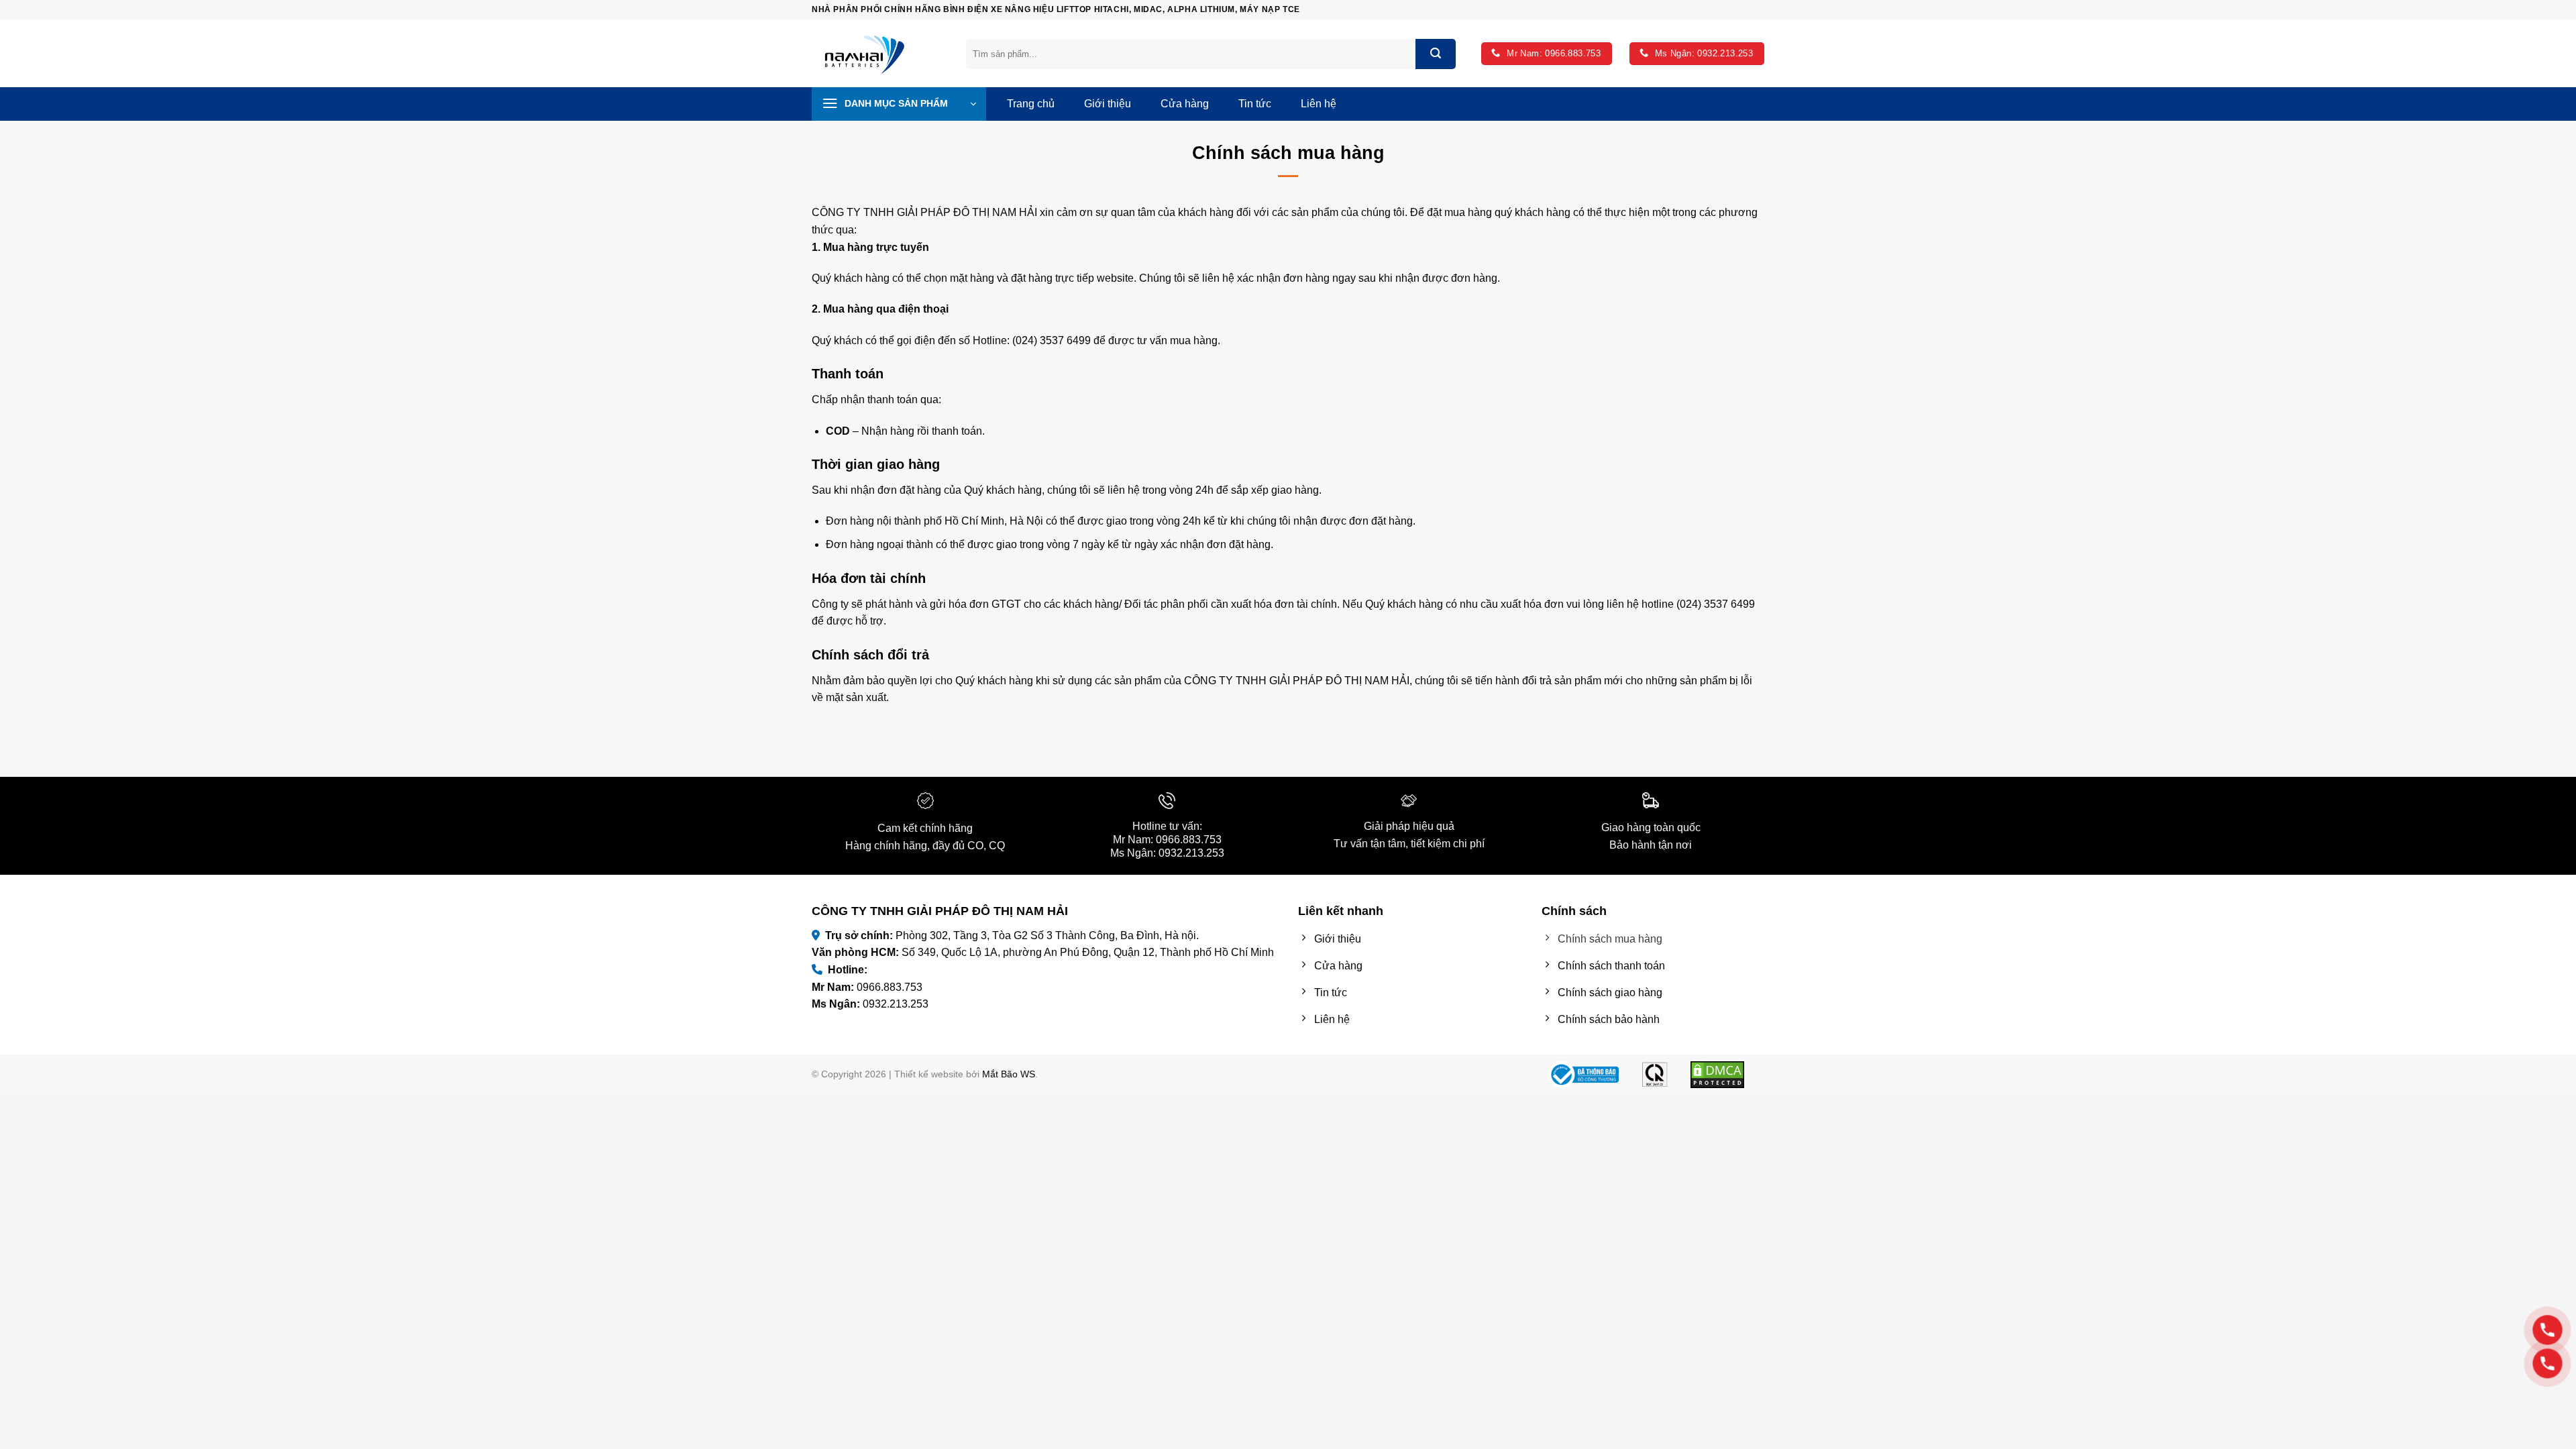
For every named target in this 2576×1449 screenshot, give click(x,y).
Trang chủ (1031, 104)
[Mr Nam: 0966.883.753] (2547, 1330)
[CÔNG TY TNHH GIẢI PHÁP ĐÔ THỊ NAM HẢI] (879, 54)
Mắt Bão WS (1009, 1074)
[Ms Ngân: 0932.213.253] (2547, 1363)
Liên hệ (1319, 104)
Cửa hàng (1185, 104)
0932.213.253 (1191, 853)
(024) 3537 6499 (1052, 340)
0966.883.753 (1189, 840)
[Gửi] (1436, 54)
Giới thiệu (1108, 104)
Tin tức (1255, 104)
